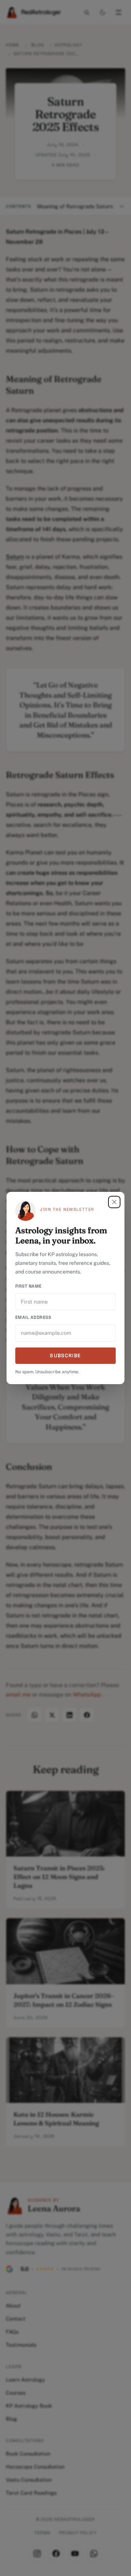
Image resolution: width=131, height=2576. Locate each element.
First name (29, 1286)
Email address (33, 1317)
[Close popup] (114, 1202)
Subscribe (65, 1355)
